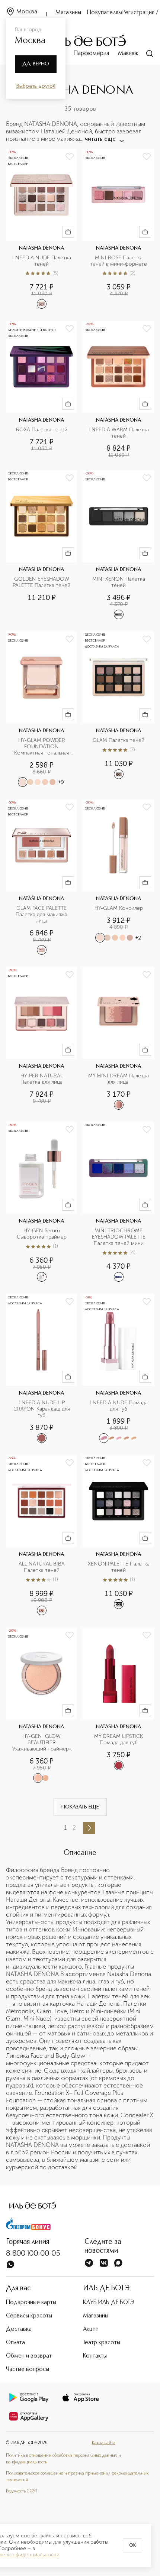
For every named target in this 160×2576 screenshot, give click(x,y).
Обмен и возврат (29, 2356)
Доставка (19, 2329)
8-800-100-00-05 (33, 2254)
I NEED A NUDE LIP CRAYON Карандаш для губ (42, 1409)
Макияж (128, 53)
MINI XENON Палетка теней (119, 582)
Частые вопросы (28, 2369)
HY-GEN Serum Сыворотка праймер (42, 1234)
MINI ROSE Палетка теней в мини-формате (119, 261)
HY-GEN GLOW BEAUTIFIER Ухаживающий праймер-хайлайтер (42, 1743)
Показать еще (80, 1807)
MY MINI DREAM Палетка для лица (119, 1079)
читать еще (100, 139)
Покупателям (105, 13)
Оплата (15, 2343)
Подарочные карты (31, 2303)
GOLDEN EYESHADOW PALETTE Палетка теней (42, 582)
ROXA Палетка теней (42, 430)
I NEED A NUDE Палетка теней (42, 261)
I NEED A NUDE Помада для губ (119, 1406)
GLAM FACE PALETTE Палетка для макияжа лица (42, 915)
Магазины (68, 13)
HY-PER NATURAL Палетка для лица (42, 1079)
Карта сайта (104, 2443)
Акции (91, 2329)
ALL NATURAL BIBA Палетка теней (42, 1567)
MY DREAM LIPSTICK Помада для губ (119, 1740)
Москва (27, 12)
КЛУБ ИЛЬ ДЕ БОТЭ (109, 2303)
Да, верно (36, 64)
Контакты (95, 2356)
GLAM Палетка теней (119, 740)
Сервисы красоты (29, 2316)
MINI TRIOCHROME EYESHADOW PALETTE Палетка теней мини (119, 1237)
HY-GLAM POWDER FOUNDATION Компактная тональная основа (42, 747)
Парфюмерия (91, 53)
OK (132, 2546)
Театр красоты (102, 2343)
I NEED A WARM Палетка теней (119, 433)
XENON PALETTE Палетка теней (119, 1567)
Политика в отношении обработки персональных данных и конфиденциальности (63, 2459)
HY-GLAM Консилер (119, 908)
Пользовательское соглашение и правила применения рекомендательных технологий (77, 2477)
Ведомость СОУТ (22, 2491)
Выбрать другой (36, 86)
